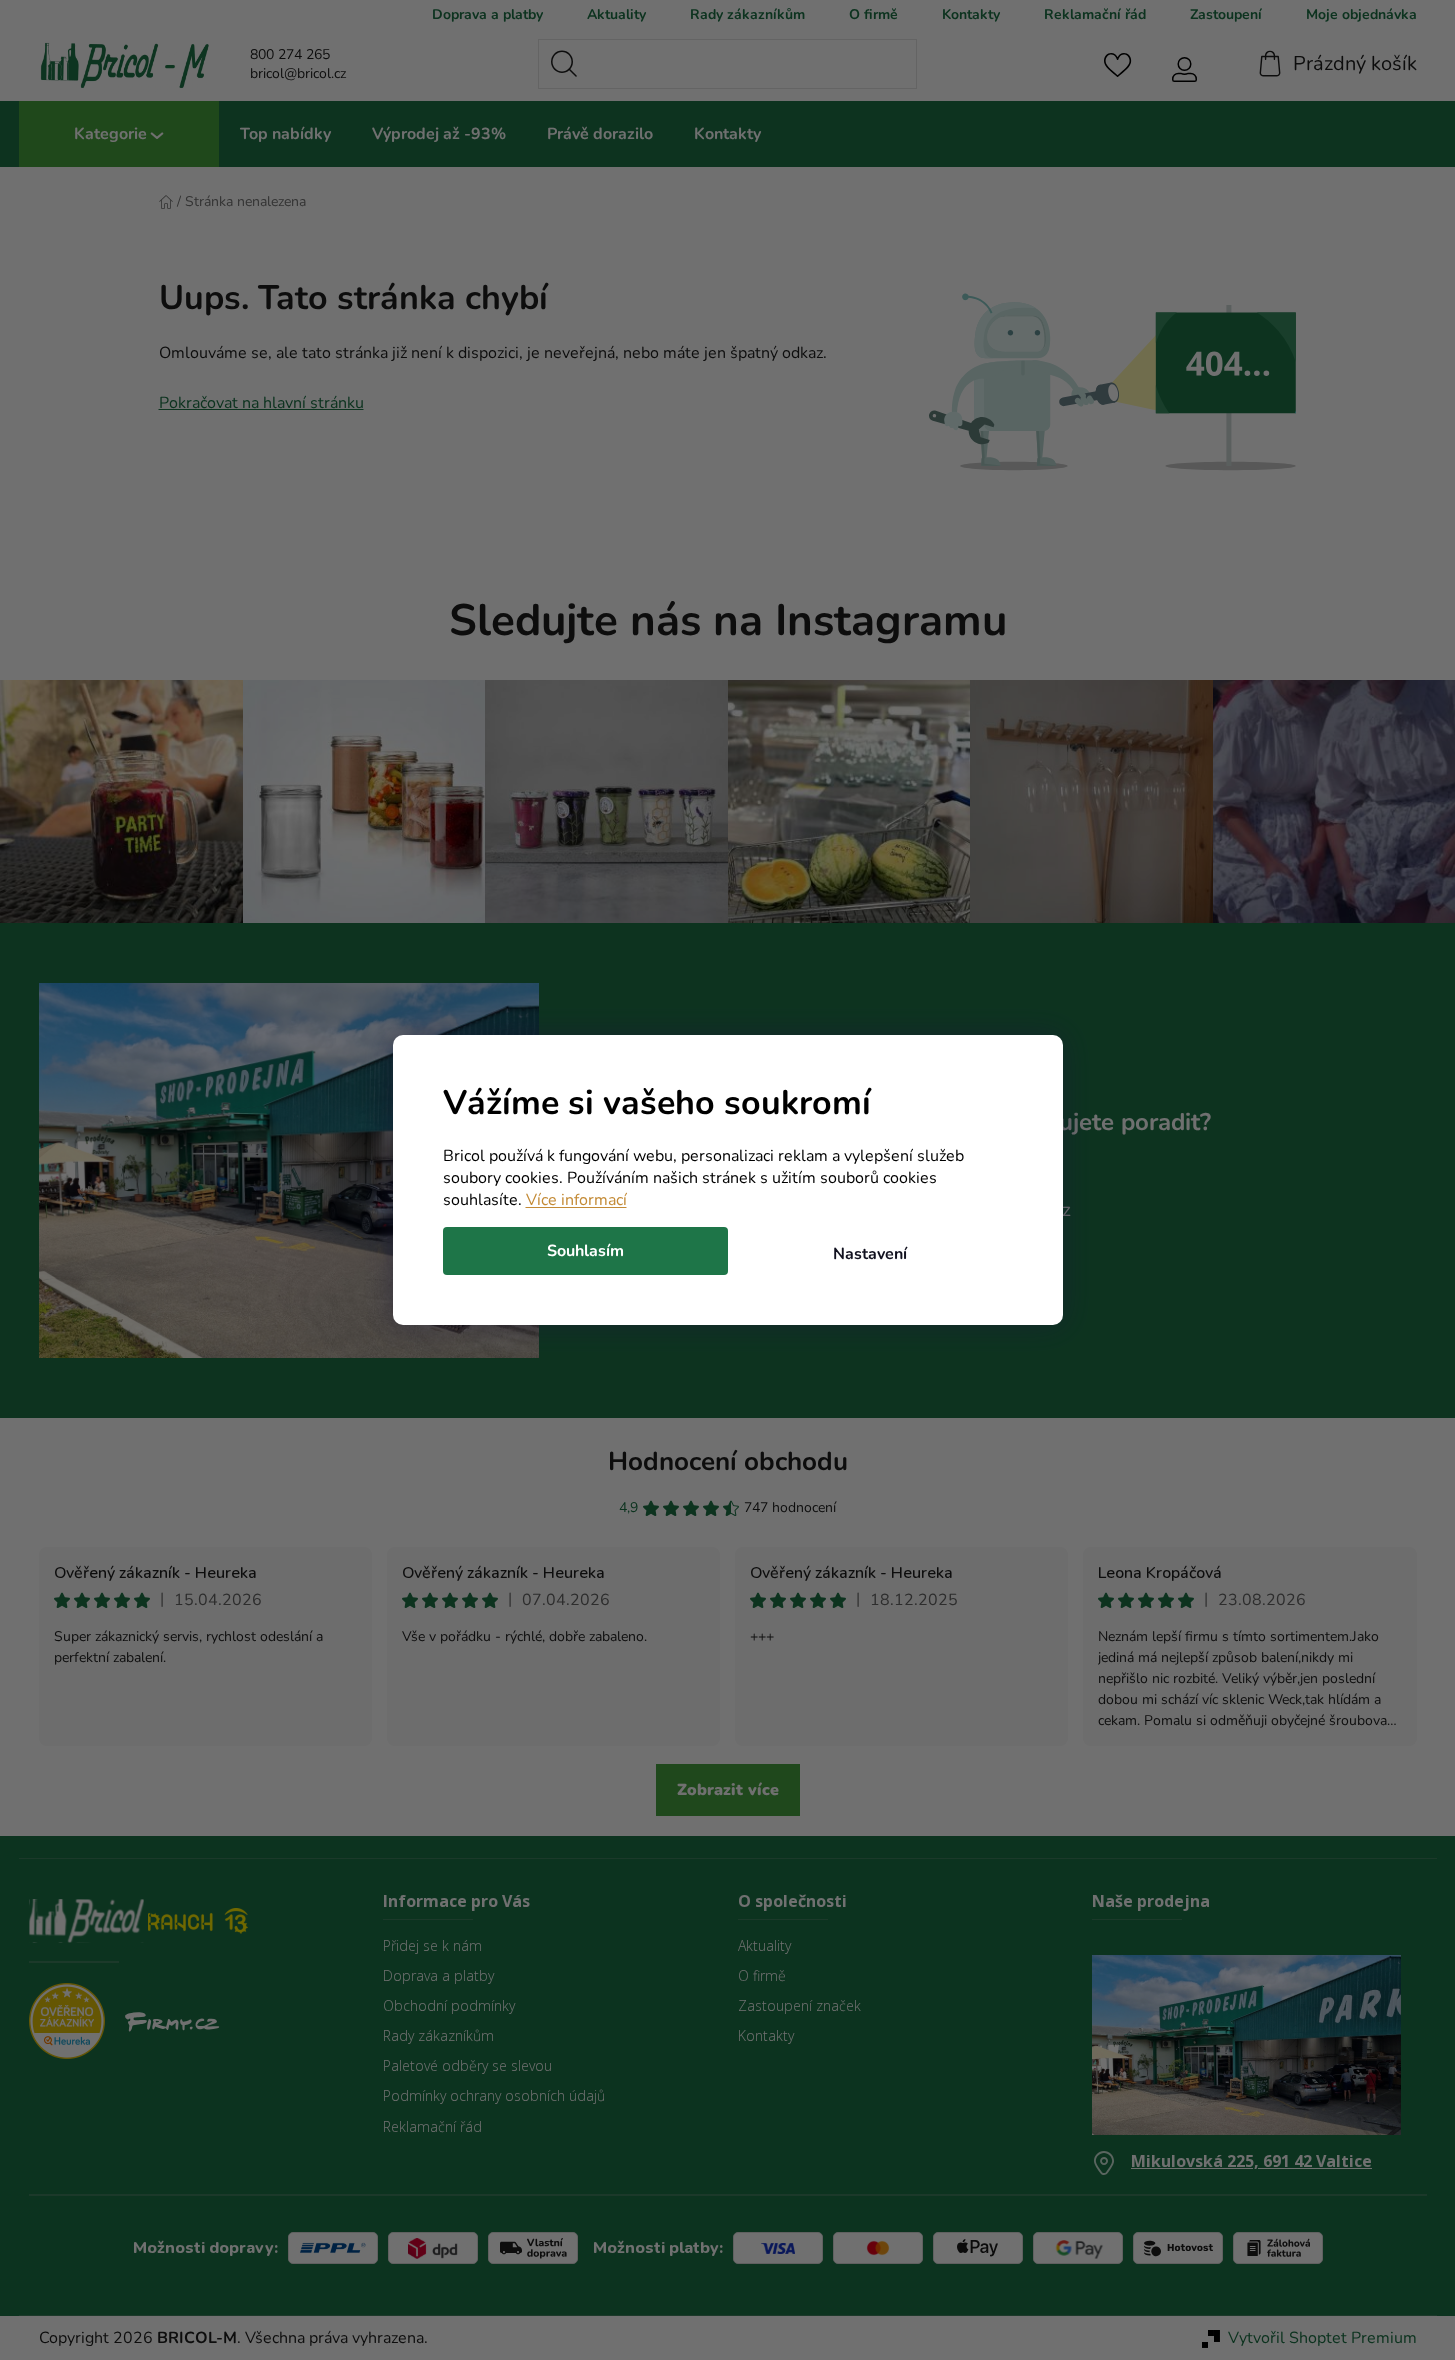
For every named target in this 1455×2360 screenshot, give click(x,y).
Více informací (576, 1200)
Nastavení (870, 1254)
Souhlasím (585, 1251)
